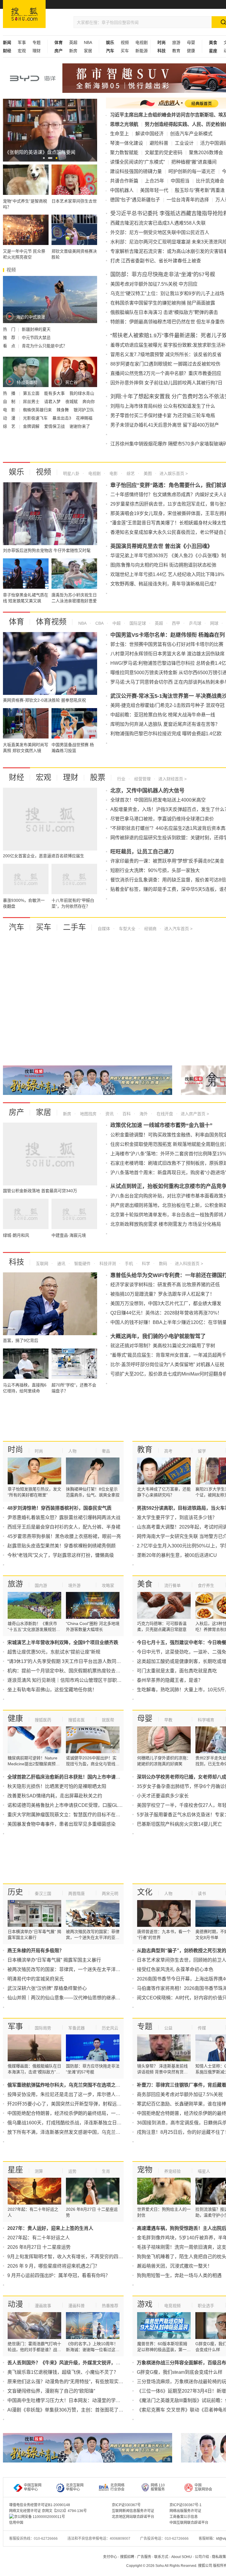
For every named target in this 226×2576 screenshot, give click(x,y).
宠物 (145, 2170)
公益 (168, 2028)
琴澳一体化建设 (127, 143)
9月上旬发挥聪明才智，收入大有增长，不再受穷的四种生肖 (70, 2257)
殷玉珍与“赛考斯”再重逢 (200, 190)
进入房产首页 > (195, 1114)
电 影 (10, 410)
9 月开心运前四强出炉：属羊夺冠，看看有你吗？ (59, 2275)
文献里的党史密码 (164, 153)
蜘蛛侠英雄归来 (38, 410)
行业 (121, 779)
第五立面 (32, 393)
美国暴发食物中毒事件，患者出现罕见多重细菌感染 (62, 1824)
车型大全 (127, 929)
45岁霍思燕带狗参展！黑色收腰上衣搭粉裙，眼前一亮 (64, 1536)
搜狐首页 (24, 14)
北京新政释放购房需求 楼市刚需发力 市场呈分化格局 (166, 1224)
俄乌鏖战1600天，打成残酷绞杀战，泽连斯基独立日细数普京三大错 (79, 2123)
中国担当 (180, 181)
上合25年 (154, 181)
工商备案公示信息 (184, 2517)
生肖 (106, 2171)
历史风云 (110, 2028)
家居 (88, 51)
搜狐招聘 (127, 2557)
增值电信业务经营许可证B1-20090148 (40, 2505)
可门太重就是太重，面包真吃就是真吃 (177, 1671)
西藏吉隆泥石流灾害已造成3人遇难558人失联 (158, 223)
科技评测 (107, 1264)
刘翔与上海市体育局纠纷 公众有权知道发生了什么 (163, 406)
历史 (15, 1892)
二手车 (74, 927)
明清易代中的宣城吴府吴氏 (36, 1979)
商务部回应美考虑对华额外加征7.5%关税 (180, 2094)
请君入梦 (53, 402)
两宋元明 (110, 1894)
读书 (202, 1894)
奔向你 (89, 402)
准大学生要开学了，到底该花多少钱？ (177, 1518)
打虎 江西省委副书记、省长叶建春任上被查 (156, 261)
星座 (15, 2170)
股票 (98, 777)
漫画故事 (43, 2306)
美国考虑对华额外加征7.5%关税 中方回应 (154, 284)
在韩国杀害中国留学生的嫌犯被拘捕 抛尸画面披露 (163, 303)
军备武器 (77, 2028)
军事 (22, 42)
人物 (72, 1451)
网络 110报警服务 (158, 2487)
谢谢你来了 (80, 426)
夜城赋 (72, 402)
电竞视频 (172, 2306)
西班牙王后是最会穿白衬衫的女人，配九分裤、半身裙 (64, 1527)
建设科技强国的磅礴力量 (136, 171)
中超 (116, 623)
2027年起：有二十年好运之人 (39, 2238)
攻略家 (108, 1585)
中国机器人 (122, 190)
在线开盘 (164, 1114)
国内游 (41, 1585)
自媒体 (104, 929)
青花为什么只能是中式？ (44, 346)
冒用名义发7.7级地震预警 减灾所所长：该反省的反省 (166, 355)
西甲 (175, 623)
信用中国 (16, 2523)
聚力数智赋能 (124, 153)
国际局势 (43, 2028)
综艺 (130, 473)
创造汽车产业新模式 (191, 134)
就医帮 (108, 1720)
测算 (39, 2171)
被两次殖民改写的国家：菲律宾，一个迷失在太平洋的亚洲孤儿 (73, 1969)
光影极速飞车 (36, 418)
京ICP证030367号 (126, 2505)
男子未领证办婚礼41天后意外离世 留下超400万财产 (165, 425)
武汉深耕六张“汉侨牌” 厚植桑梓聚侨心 (47, 1988)
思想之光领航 (124, 124)
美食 (145, 1584)
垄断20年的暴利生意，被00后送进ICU (177, 1555)
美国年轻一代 (154, 190)
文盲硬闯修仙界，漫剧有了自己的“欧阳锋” (51, 2391)
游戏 (145, 2304)
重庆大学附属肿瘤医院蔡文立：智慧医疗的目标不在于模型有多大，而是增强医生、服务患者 (104, 1815)
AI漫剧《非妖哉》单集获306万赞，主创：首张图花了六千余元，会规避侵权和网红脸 (96, 2410)
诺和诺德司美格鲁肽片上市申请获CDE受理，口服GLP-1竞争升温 (76, 1805)
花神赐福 (84, 418)
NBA (88, 42)
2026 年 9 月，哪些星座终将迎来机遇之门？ (53, 2266)
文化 (145, 1892)
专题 (36, 42)
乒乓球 (195, 623)
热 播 (10, 393)
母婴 (191, 42)
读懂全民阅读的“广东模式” (137, 162)
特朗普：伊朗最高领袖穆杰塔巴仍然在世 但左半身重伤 (167, 322)
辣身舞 (63, 410)
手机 (128, 1264)
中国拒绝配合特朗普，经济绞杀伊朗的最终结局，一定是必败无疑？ (78, 2113)
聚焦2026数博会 (206, 153)
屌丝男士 (32, 402)
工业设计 (184, 143)
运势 (72, 2171)
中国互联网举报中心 (33, 2487)
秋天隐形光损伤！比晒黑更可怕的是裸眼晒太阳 (57, 1786)
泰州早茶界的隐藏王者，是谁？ (170, 1680)
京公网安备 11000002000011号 (40, 2517)
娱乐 (16, 472)
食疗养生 (206, 1585)
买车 (125, 51)
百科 (126, 1114)
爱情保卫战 (55, 426)
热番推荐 (110, 2306)
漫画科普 (77, 2306)
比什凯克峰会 (210, 181)
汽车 (16, 927)
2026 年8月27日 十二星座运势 (39, 2247)
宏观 (22, 51)
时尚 (15, 1450)
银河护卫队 (84, 410)
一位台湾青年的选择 (188, 200)
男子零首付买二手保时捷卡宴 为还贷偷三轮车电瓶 (163, 416)
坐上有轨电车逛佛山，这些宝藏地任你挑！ (52, 1690)
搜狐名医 (77, 1720)
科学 (145, 1264)
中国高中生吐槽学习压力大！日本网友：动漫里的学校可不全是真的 (78, 2400)
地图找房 (88, 1114)
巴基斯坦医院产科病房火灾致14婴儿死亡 (180, 1824)
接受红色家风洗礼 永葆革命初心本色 (175, 1969)
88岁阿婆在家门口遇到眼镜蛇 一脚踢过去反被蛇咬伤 (165, 364)
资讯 (109, 1114)
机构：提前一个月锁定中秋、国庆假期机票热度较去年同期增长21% (78, 1671)
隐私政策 (219, 2557)
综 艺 (10, 426)
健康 (191, 51)
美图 (147, 473)
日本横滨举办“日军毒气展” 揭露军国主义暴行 (54, 1960)
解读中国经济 (149, 134)
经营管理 (142, 779)
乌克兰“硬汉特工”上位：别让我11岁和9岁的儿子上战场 (167, 293)
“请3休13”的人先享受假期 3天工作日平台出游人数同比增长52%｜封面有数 (85, 1661)
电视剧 (142, 42)
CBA (99, 623)
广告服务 (144, 2557)
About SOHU (182, 2557)
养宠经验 (172, 2171)
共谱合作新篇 (124, 181)
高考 (168, 1451)
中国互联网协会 (203, 2487)
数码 (162, 1264)
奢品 (106, 1451)
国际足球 (137, 623)
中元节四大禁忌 (36, 338)
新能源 (142, 51)
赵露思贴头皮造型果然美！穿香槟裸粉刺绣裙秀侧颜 (62, 1546)
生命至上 (119, 134)
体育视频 (51, 622)
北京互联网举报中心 (75, 2487)
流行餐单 (172, 1585)
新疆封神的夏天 (36, 329)
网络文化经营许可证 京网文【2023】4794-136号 (48, 2511)
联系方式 (161, 2557)
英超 (73, 42)
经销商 (150, 929)
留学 (202, 1451)
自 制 (10, 402)
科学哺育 (206, 1720)
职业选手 (206, 2306)
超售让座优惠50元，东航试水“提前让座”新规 (54, 1652)
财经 (16, 777)
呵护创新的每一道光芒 (192, 171)
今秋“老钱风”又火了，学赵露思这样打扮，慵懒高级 (61, 1555)
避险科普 (159, 143)
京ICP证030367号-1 (186, 2505)
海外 (143, 1114)
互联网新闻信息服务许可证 (133, 2511)
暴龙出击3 (62, 418)
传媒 (202, 2028)
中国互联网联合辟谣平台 (189, 2523)
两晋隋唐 (77, 1894)
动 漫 (10, 418)
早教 (168, 1720)
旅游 (176, 42)
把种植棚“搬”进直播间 (194, 162)
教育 (176, 51)
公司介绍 (202, 2557)
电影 (113, 473)
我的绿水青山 (82, 393)
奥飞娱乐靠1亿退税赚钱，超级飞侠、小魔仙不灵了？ (63, 2372)
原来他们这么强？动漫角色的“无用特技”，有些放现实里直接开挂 (75, 2382)
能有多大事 (55, 393)
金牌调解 (32, 426)
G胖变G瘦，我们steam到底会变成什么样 (180, 2372)
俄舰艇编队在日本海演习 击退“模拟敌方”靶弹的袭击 (164, 312)
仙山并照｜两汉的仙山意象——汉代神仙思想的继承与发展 (69, 1998)
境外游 (74, 1585)
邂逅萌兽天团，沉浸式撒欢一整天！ (175, 2266)
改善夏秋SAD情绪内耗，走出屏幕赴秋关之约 (55, 1796)
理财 (36, 51)
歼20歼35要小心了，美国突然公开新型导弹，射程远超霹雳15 (72, 2104)
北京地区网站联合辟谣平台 (133, 2517)
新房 (73, 51)
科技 (16, 1262)
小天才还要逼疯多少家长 (163, 1796)
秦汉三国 (43, 1894)
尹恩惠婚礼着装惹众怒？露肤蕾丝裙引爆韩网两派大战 (64, 1518)
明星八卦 (71, 473)
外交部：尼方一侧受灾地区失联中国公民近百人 (160, 232)
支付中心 (110, 2557)
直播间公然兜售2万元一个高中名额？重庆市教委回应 (166, 373)
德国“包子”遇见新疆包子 (135, 200)
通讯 (61, 1264)
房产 (16, 1112)
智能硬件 (82, 1264)
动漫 (15, 2304)
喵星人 (204, 2171)
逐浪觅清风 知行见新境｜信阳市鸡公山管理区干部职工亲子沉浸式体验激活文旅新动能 (97, 1680)
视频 (125, 42)
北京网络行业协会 (117, 2487)
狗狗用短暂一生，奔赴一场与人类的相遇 (179, 2275)
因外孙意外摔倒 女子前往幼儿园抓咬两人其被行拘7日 (166, 383)
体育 (16, 622)
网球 (214, 623)
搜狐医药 (43, 1720)
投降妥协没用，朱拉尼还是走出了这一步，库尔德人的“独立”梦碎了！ (79, 2094)
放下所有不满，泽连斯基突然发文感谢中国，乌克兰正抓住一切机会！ (80, 2132)
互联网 (42, 1264)
